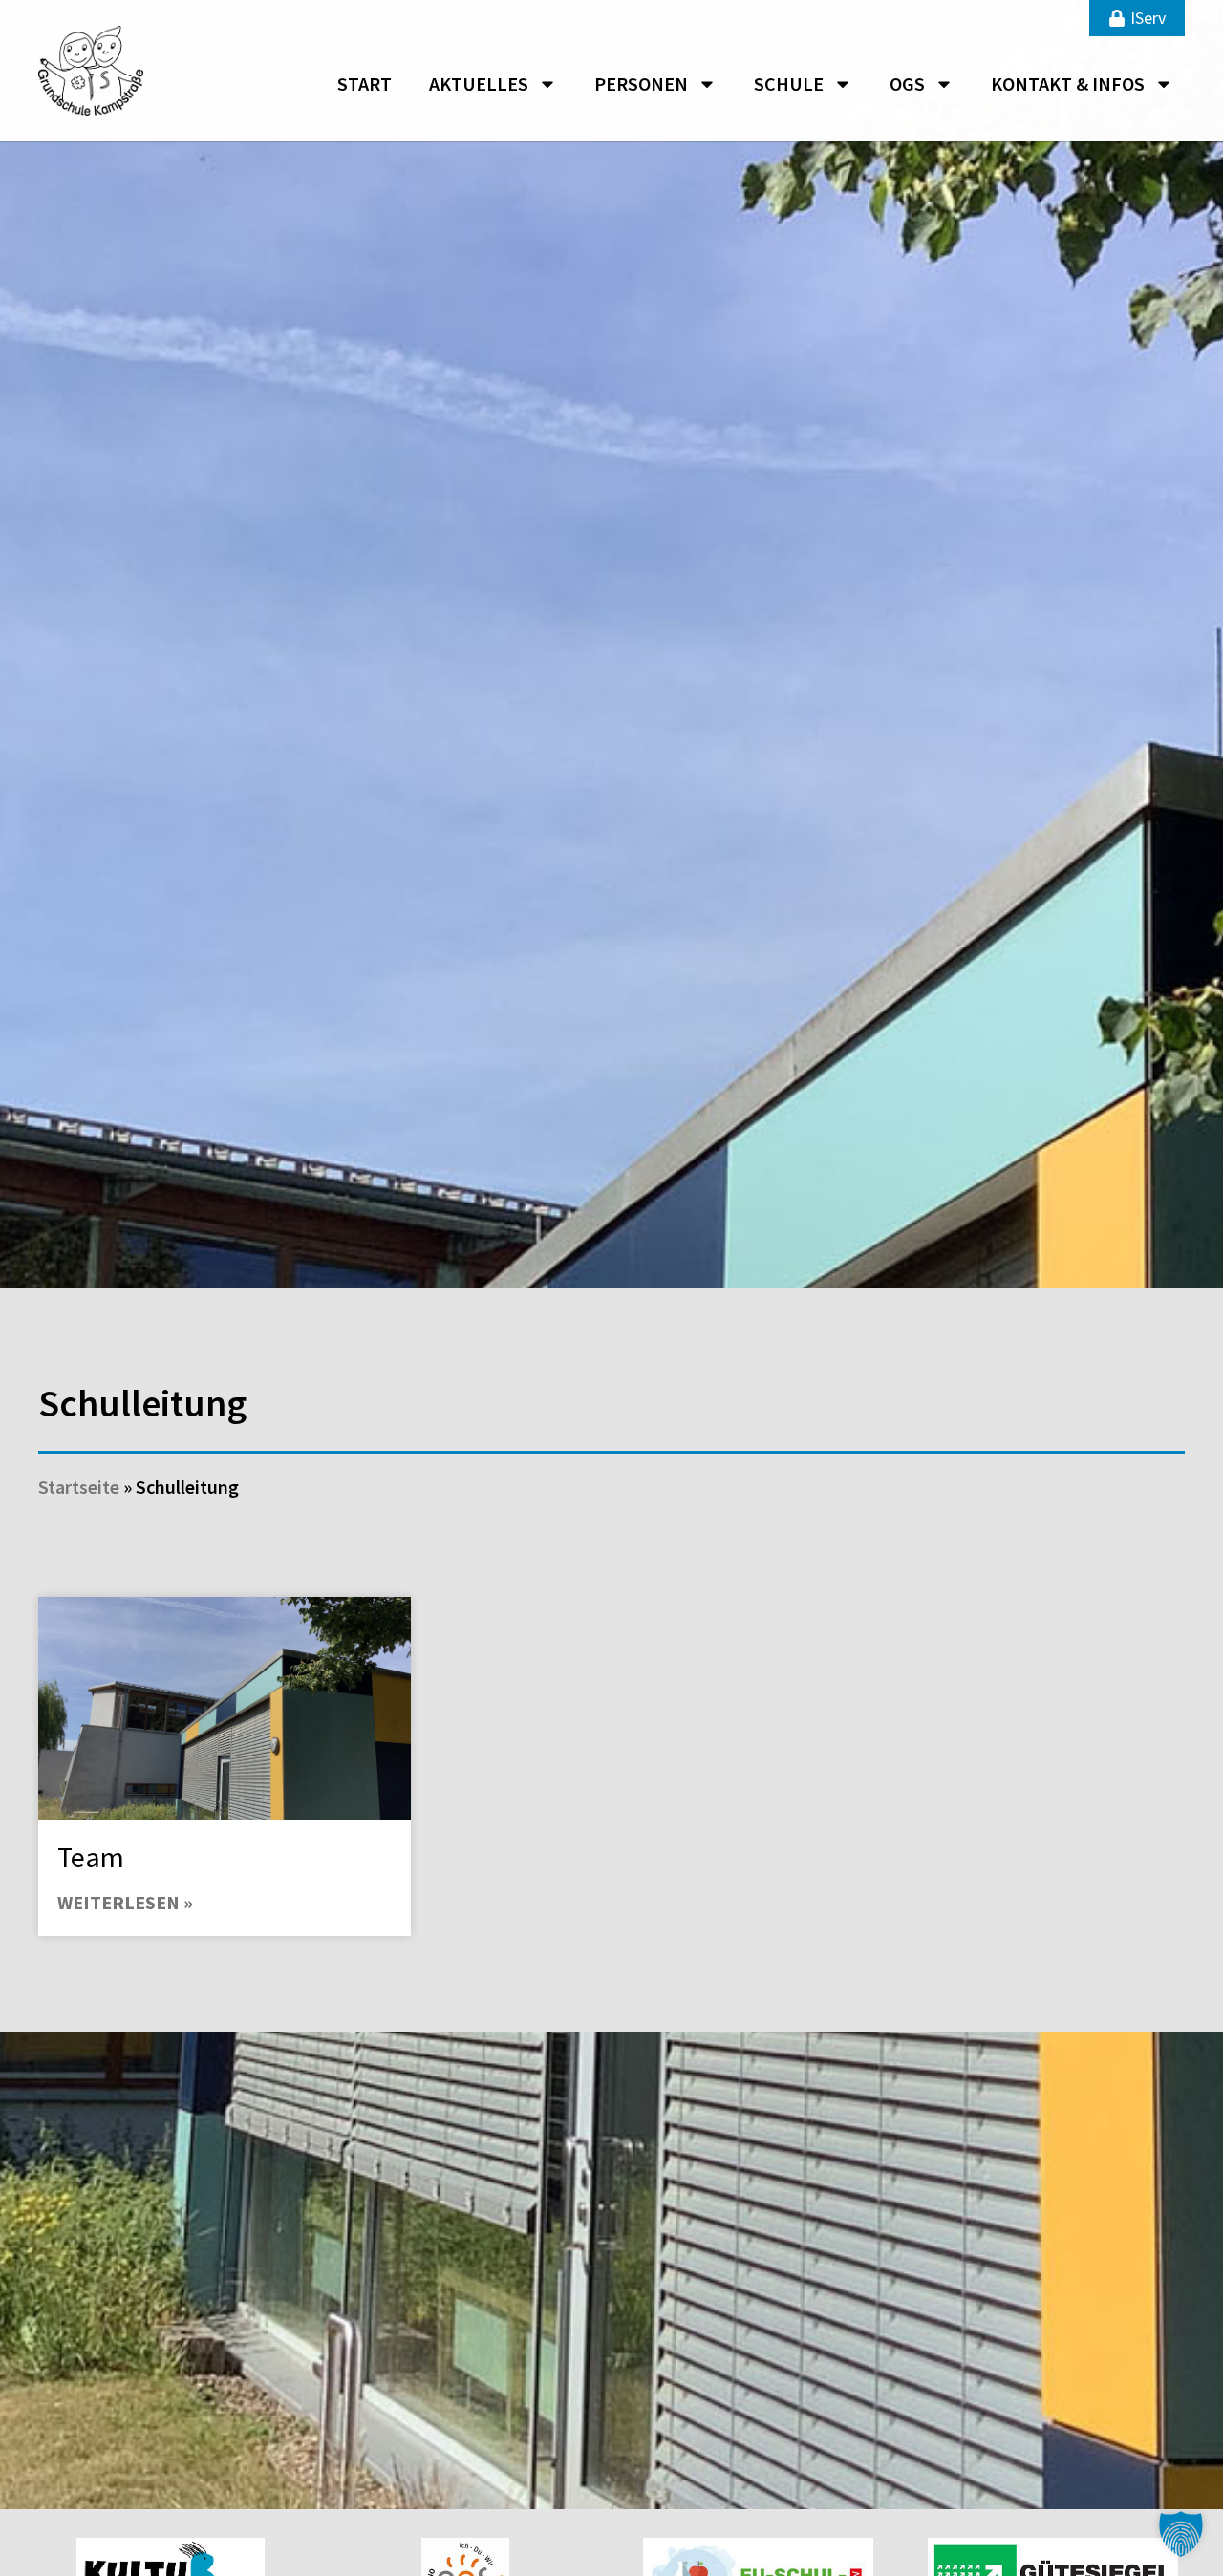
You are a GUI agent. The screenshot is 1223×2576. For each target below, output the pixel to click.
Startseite (79, 1487)
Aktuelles (479, 84)
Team (91, 1857)
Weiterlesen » (125, 1902)
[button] (1181, 2534)
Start (365, 84)
